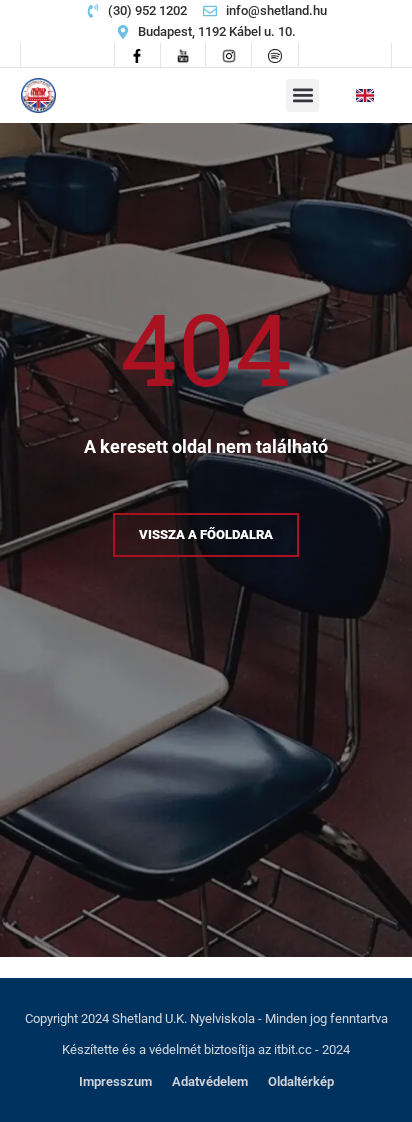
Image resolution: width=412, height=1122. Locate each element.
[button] (302, 95)
